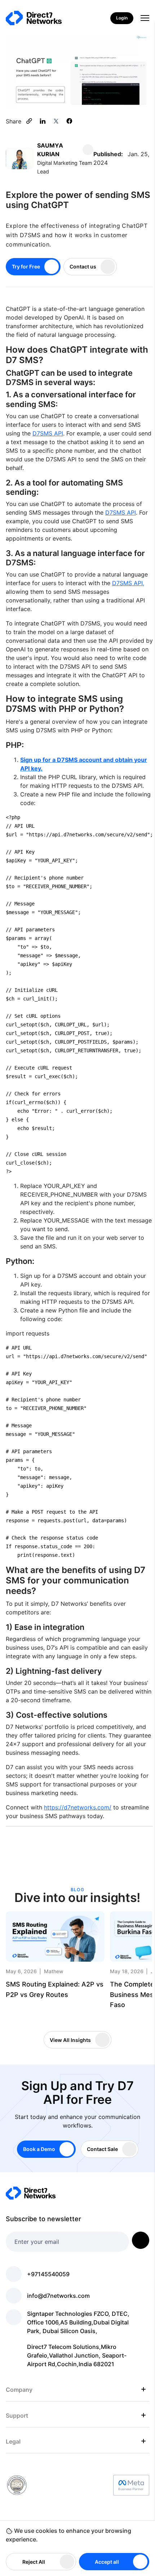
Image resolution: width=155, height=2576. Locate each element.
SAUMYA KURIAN (50, 150)
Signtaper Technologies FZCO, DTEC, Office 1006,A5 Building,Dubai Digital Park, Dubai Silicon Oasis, (78, 2322)
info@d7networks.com (58, 2296)
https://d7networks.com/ (78, 1807)
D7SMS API (48, 433)
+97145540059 (48, 2274)
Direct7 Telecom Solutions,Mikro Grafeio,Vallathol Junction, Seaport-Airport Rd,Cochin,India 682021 (77, 2355)
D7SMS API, (128, 583)
